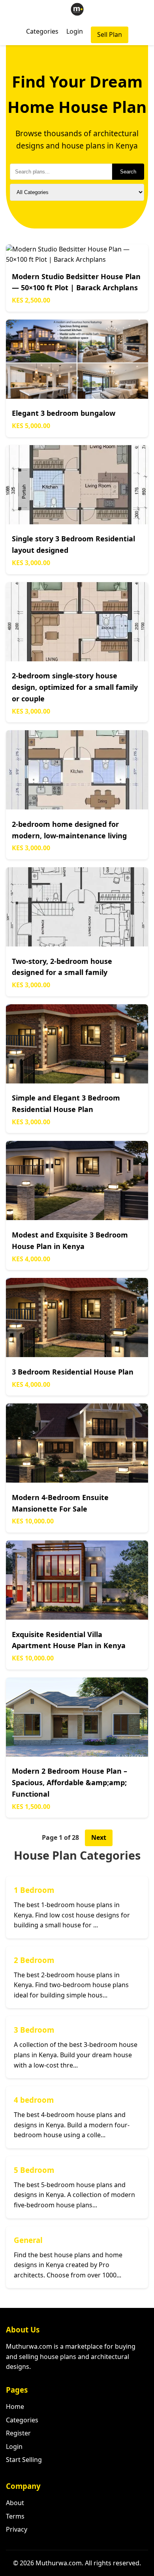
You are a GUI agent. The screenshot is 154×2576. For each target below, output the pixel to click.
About (15, 2503)
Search (128, 172)
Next (99, 1837)
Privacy (17, 2529)
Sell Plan (110, 34)
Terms (15, 2516)
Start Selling (24, 2460)
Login (75, 31)
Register (18, 2433)
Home (15, 2407)
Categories (42, 31)
